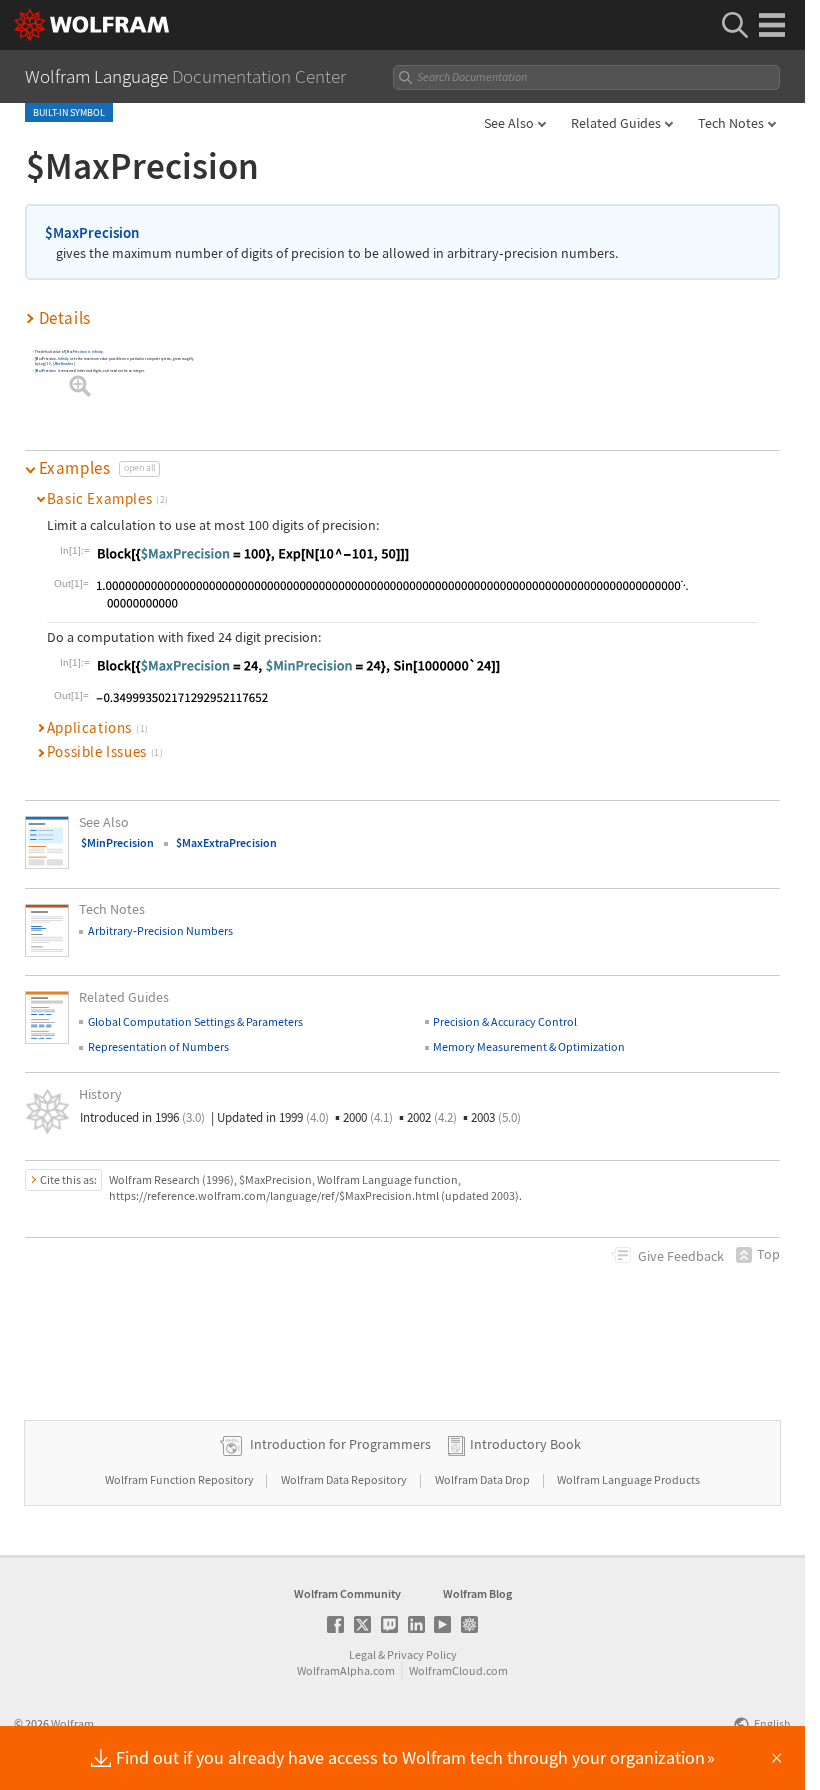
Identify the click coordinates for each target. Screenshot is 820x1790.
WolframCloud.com (458, 1670)
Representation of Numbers (158, 1046)
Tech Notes (731, 123)
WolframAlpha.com (346, 1670)
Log (43, 363)
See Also (509, 123)
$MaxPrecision (92, 232)
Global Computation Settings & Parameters (195, 1021)
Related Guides (616, 123)
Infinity (97, 352)
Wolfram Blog (477, 1593)
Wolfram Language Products (628, 1479)
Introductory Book (525, 1444)
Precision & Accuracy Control (505, 1021)
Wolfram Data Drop (483, 1479)
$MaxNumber (63, 363)
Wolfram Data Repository (345, 1479)
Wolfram (72, 1723)
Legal (362, 1654)
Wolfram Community (347, 1593)
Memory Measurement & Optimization (529, 1046)
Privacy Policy (422, 1654)
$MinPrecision (117, 842)
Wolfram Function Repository (180, 1479)
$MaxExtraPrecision (226, 842)
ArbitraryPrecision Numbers (160, 930)
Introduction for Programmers (340, 1444)
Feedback (681, 1256)
